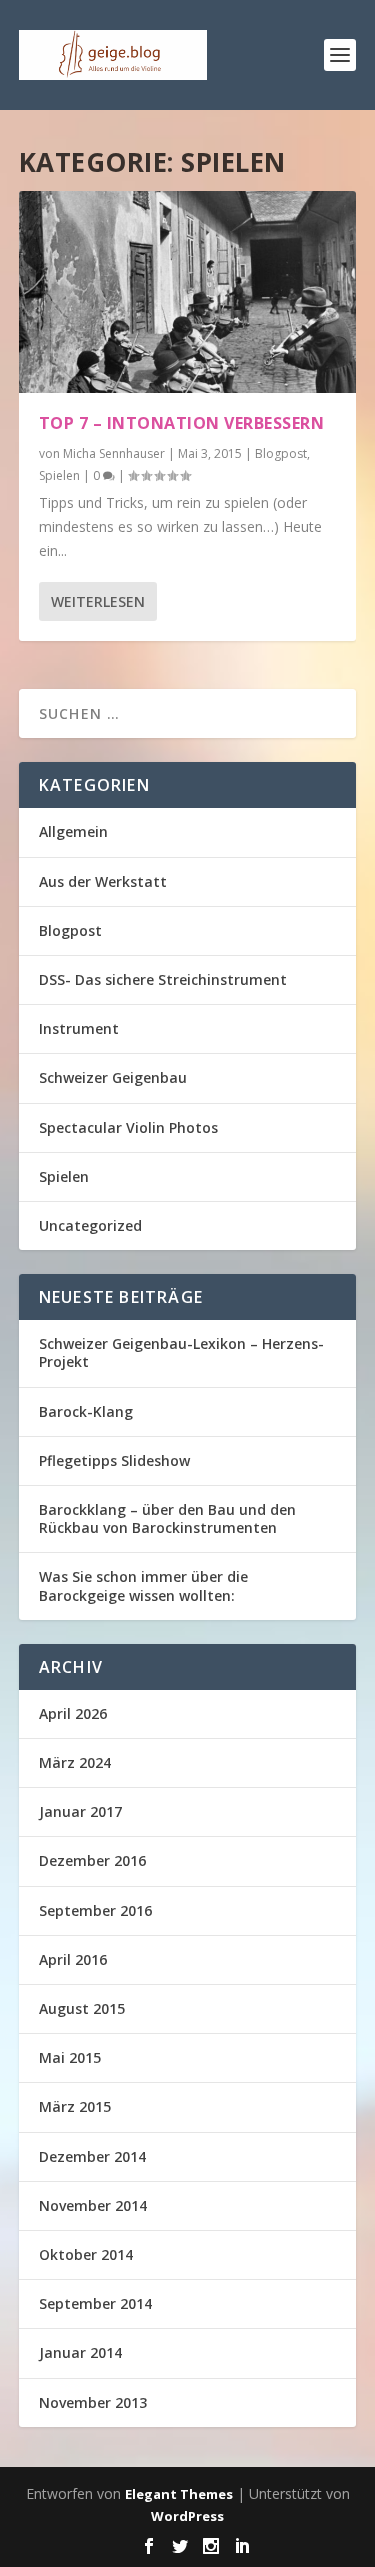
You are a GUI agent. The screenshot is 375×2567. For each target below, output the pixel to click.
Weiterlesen (98, 601)
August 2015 (82, 2008)
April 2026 (73, 1713)
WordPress (187, 2516)
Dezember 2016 (92, 1860)
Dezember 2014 (92, 2156)
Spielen (59, 475)
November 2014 (93, 2205)
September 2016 (95, 1910)
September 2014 (95, 2303)
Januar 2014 (80, 2352)
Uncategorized (90, 1225)
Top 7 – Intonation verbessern (182, 423)
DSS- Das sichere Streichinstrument (163, 979)
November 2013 (93, 2402)
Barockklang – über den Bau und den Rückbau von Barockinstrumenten (167, 1518)
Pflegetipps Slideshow (114, 1460)
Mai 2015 (70, 2057)
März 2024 (75, 1762)
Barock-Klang (86, 1411)
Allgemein (73, 831)
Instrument (79, 1028)
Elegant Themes (179, 2494)
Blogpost (281, 453)
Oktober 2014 (86, 2254)
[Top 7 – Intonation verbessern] (188, 292)
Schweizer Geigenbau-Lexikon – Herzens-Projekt (181, 1352)
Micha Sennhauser (114, 453)
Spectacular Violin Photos (128, 1127)
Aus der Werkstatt (103, 881)
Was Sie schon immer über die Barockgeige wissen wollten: (143, 1585)
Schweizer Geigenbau (113, 1077)
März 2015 (75, 2106)
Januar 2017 (80, 1811)
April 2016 (73, 1959)
